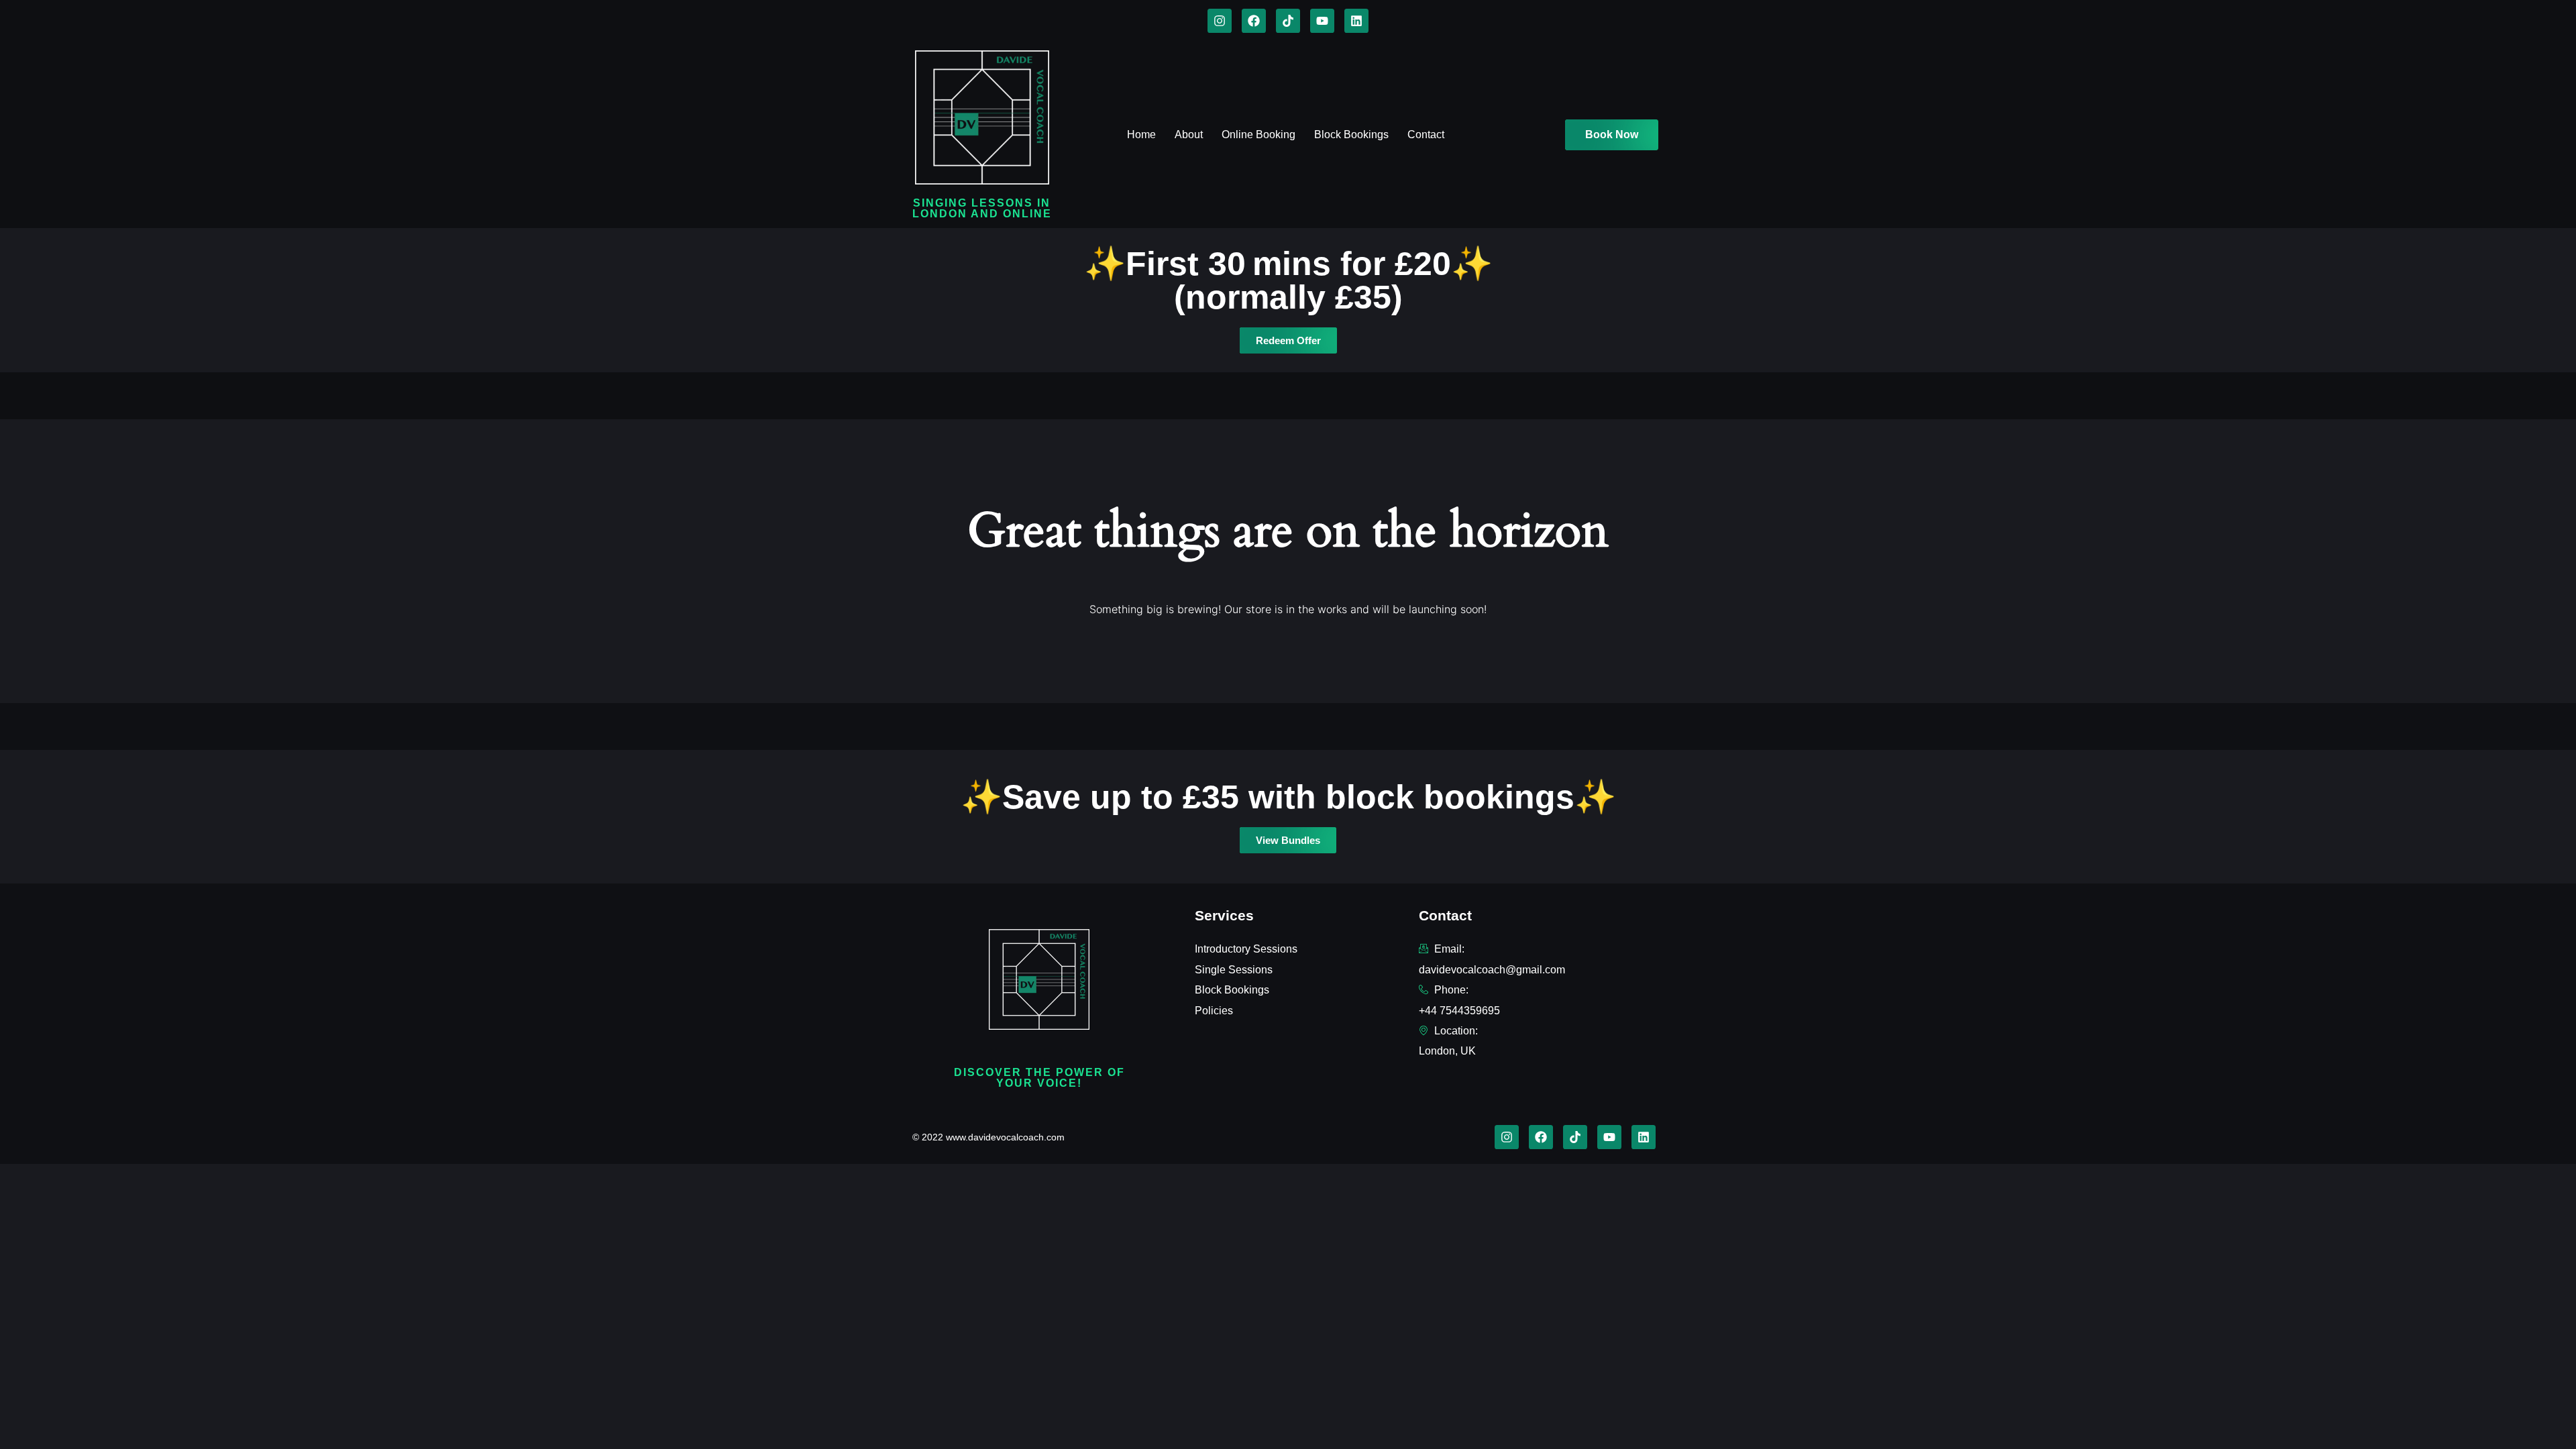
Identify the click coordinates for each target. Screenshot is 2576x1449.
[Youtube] (1322, 21)
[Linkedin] (1356, 21)
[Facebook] (1254, 21)
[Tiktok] (1288, 21)
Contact (1426, 135)
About (1189, 135)
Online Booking (1258, 135)
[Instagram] (1220, 21)
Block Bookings (1351, 135)
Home (1141, 135)
